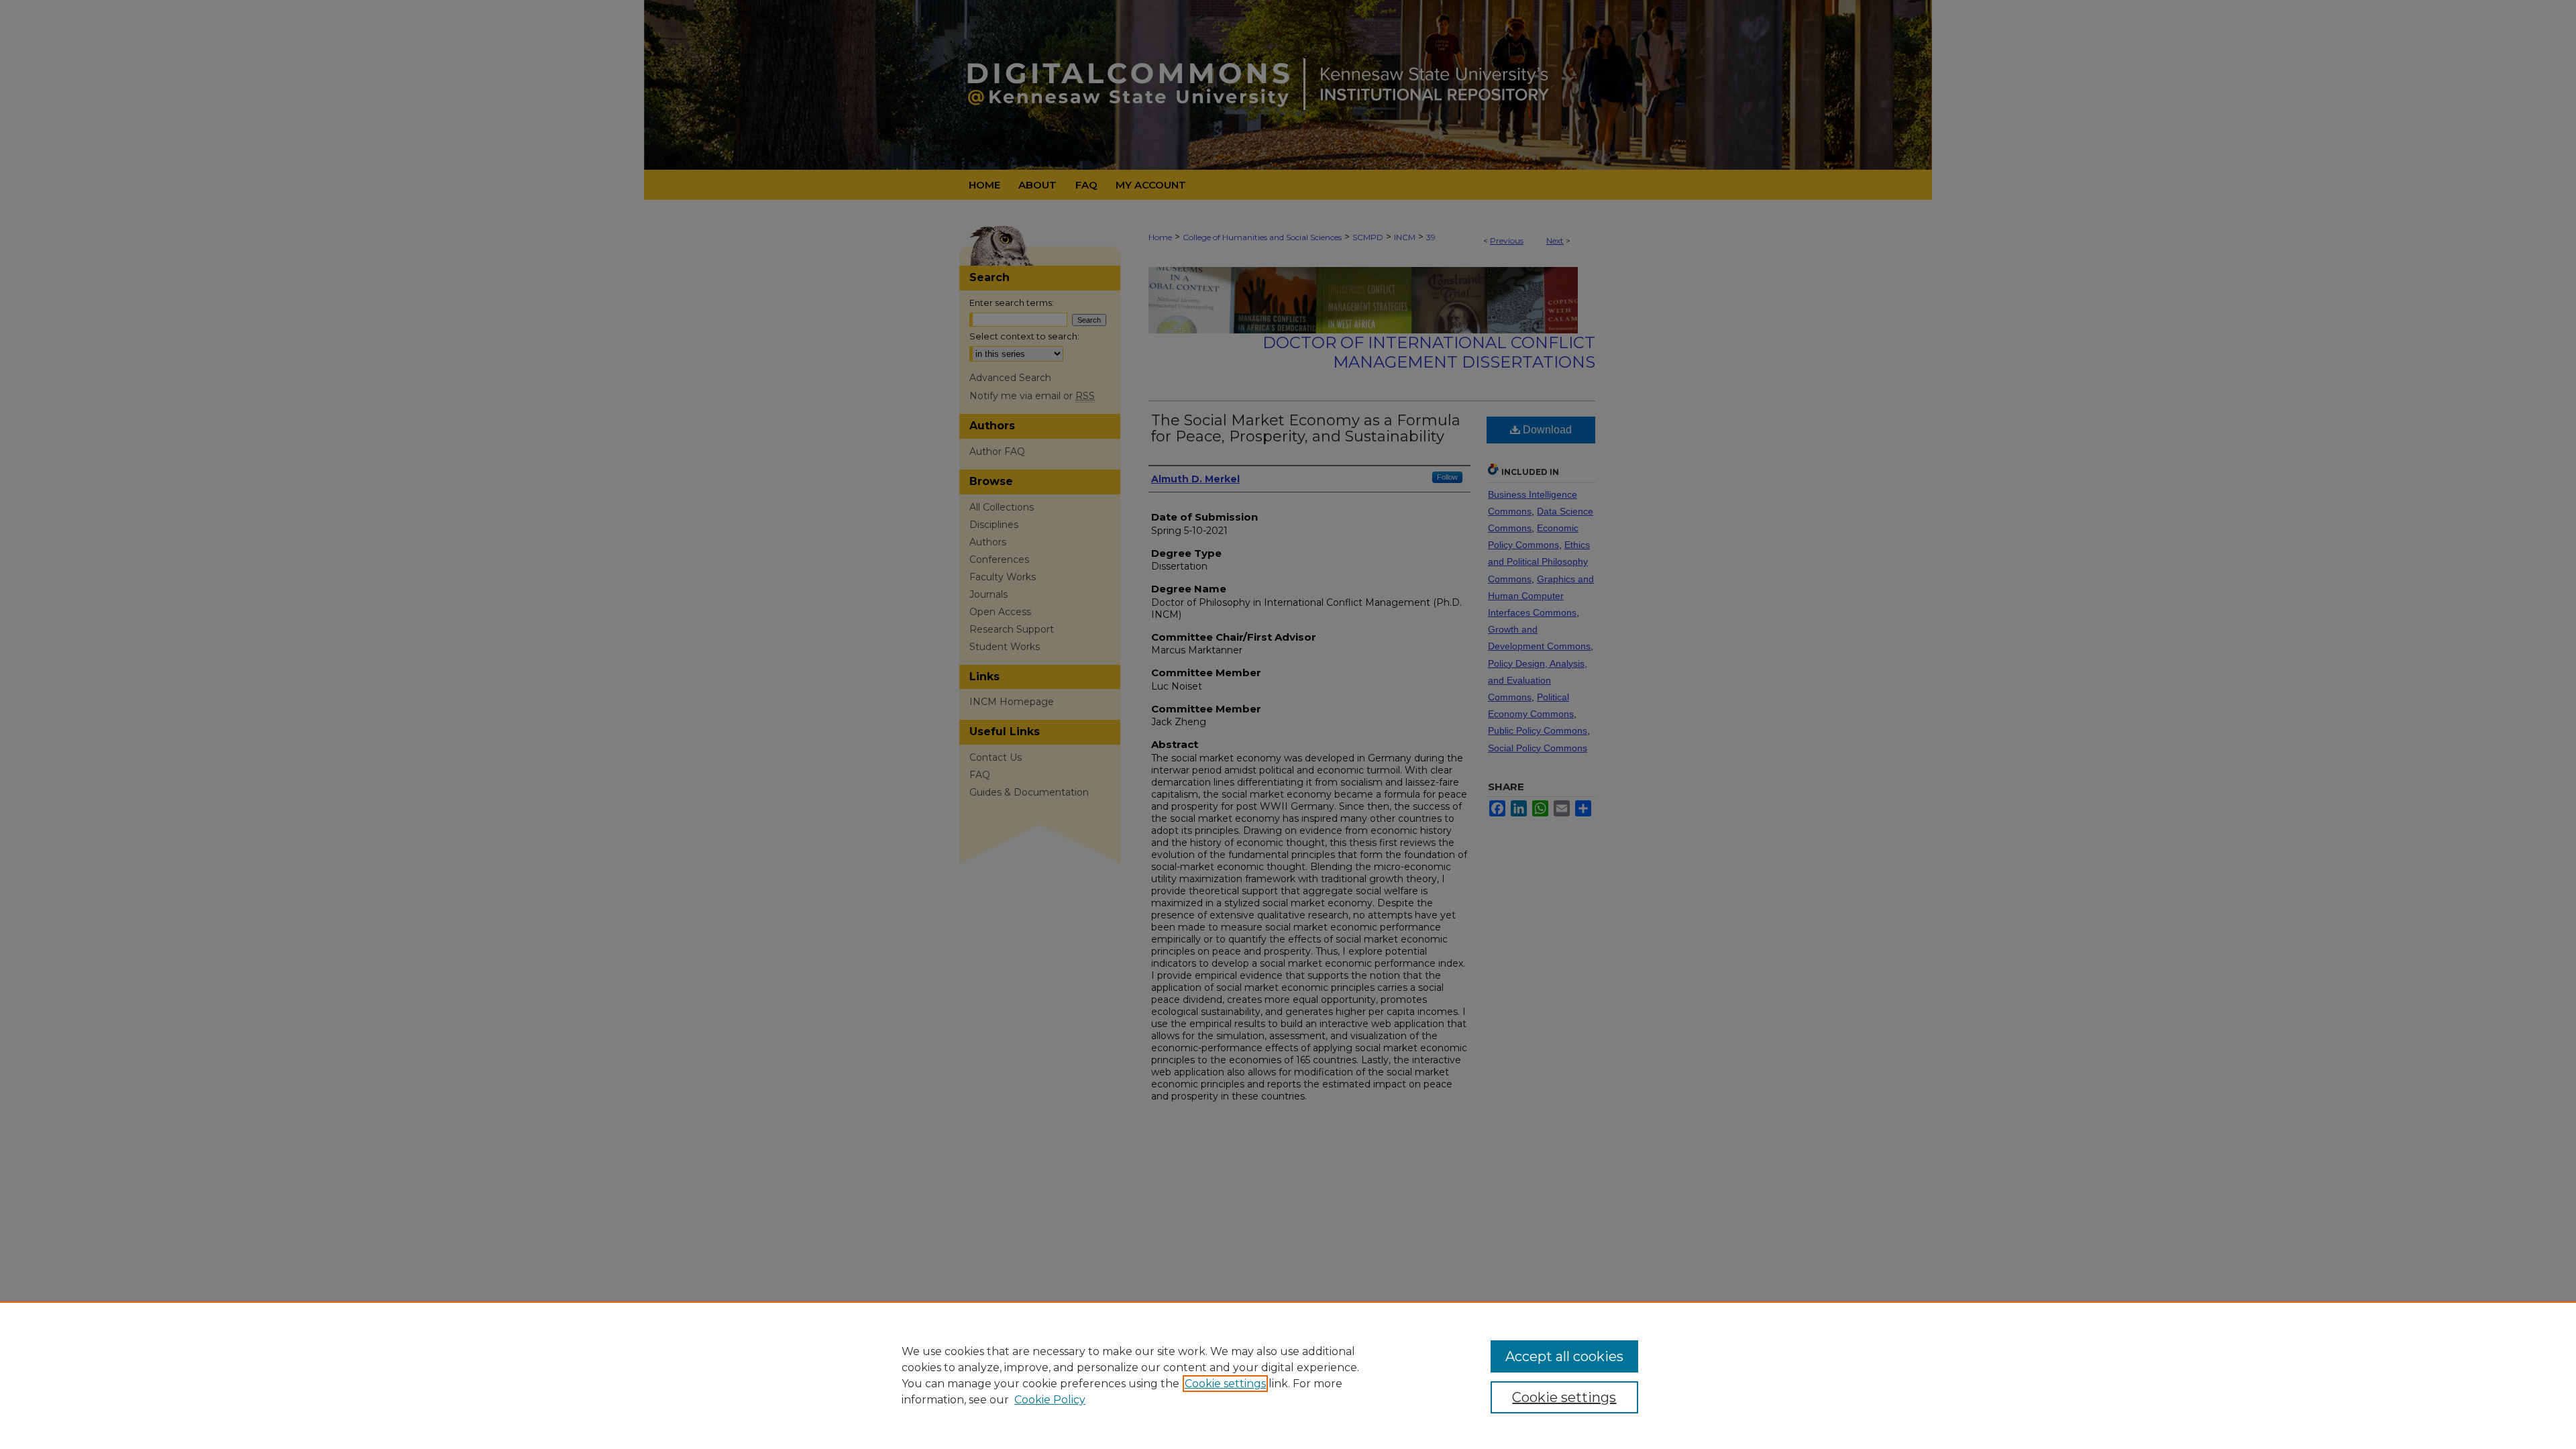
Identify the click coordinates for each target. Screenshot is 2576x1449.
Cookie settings (1225, 1384)
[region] (1288, 1375)
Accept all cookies (1564, 1356)
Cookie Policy (1050, 1400)
